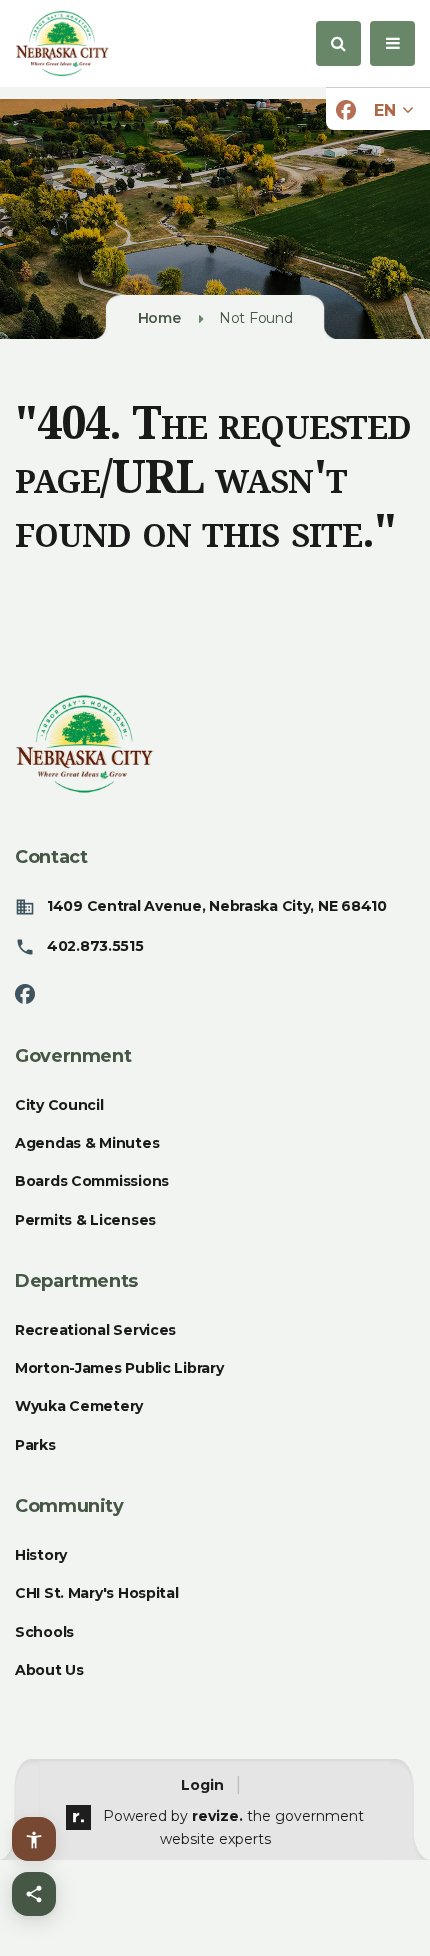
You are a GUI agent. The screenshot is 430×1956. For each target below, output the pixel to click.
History (41, 1555)
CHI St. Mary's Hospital (97, 1593)
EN (387, 110)
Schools (44, 1632)
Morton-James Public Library (119, 1368)
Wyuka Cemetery (79, 1406)
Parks (35, 1445)
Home (159, 318)
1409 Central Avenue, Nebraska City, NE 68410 (217, 906)
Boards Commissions (92, 1181)
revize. (217, 1816)
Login (202, 1785)
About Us (49, 1670)
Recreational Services (95, 1330)
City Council (59, 1105)
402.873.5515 (95, 946)
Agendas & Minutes (87, 1143)
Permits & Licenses (85, 1220)
